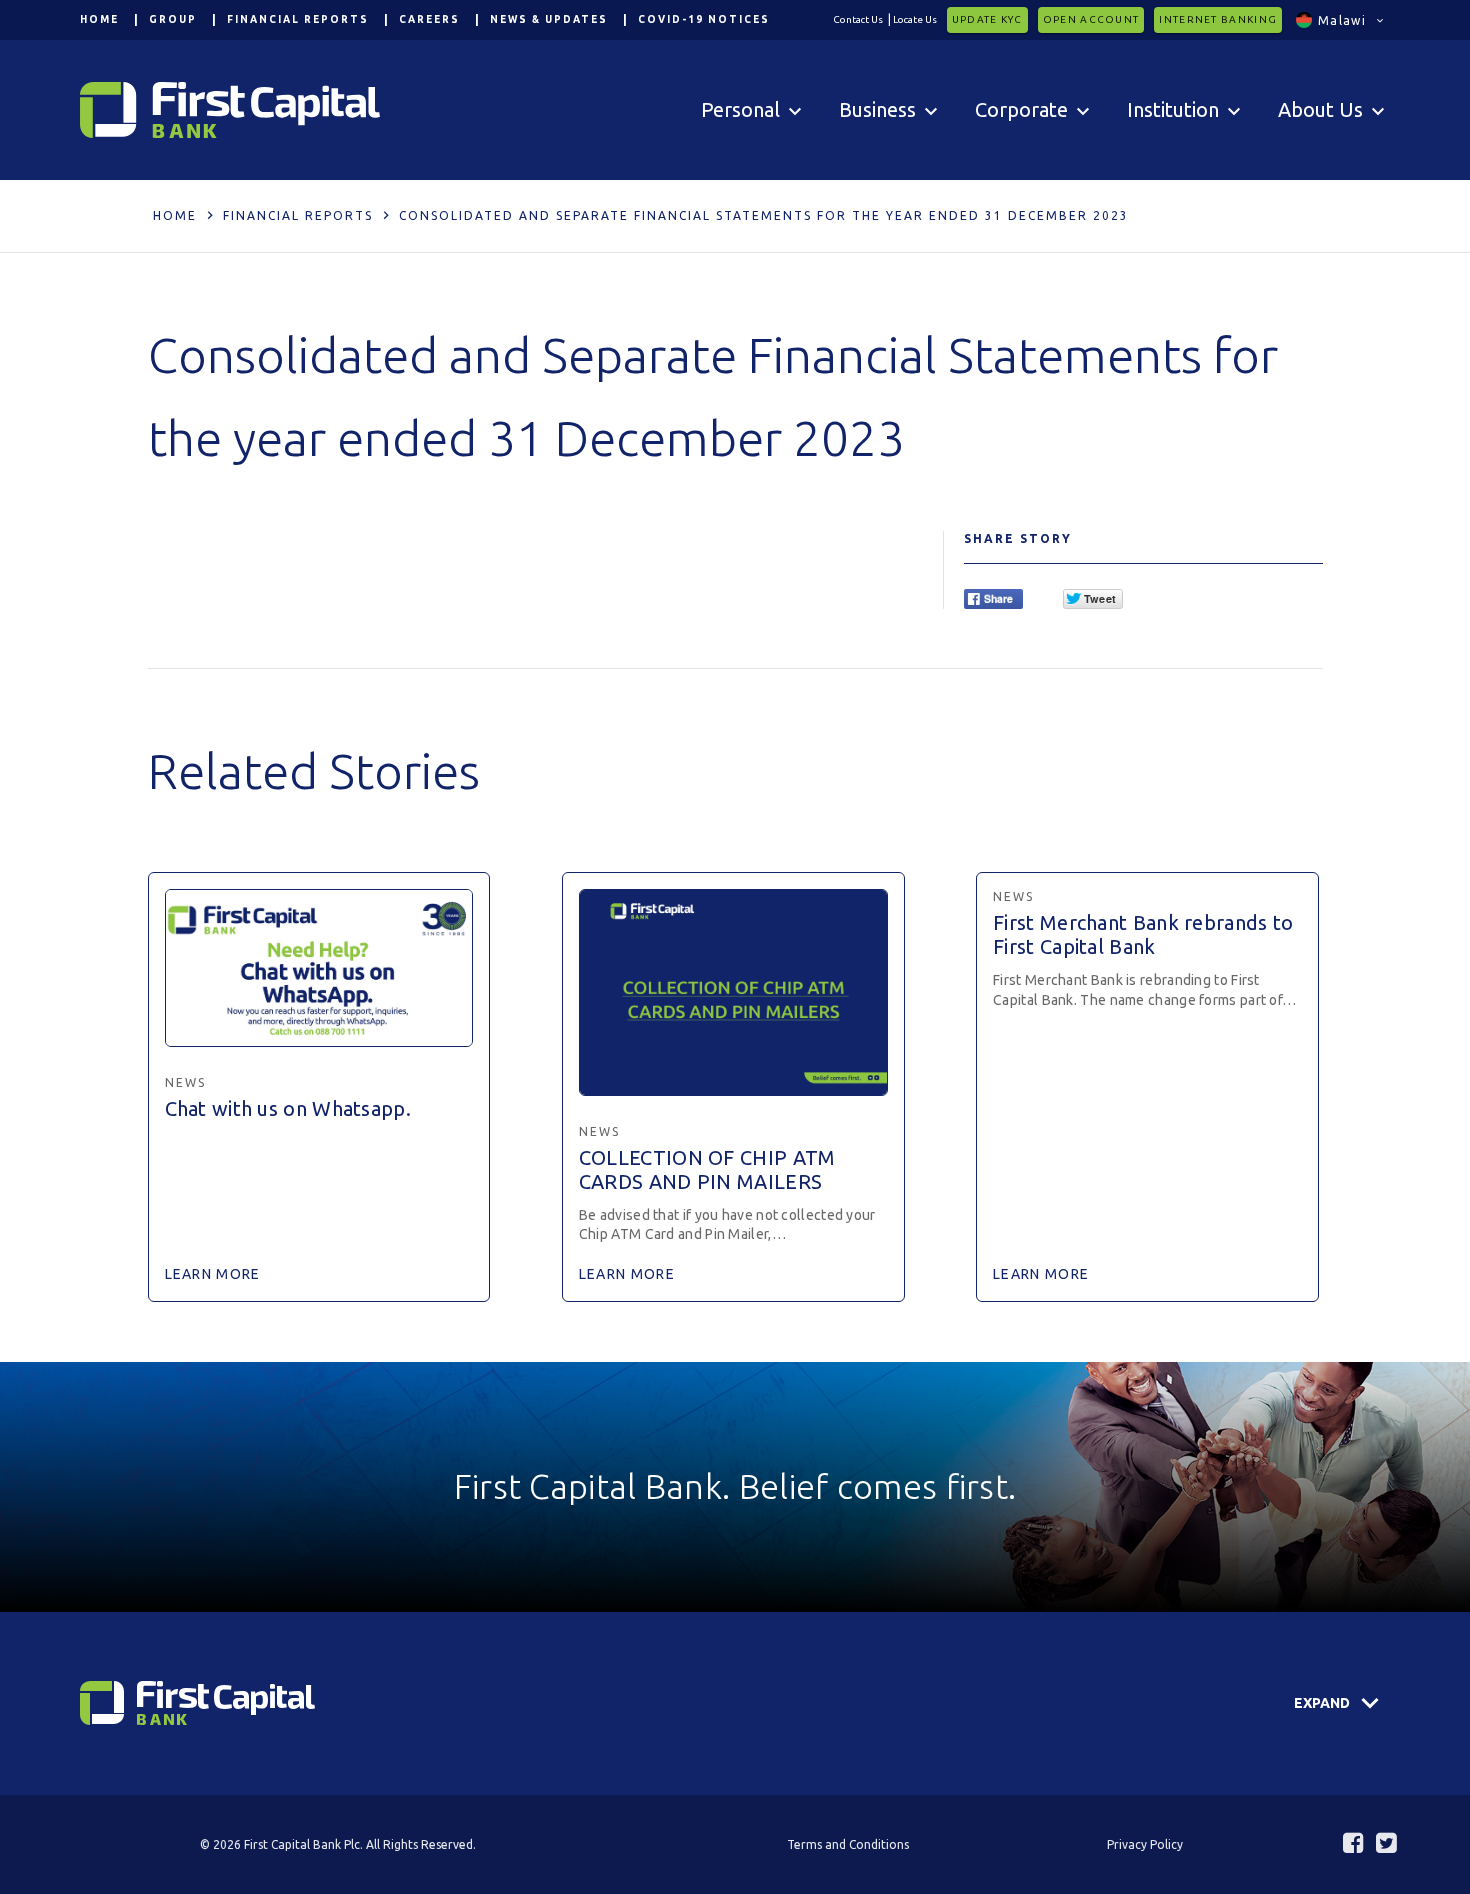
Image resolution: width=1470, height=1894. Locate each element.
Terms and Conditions (848, 1844)
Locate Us (915, 19)
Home (99, 19)
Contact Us (858, 19)
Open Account (1091, 19)
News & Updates (549, 19)
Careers (429, 19)
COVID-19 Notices (704, 19)
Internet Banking (1218, 19)
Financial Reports (298, 19)
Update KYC (987, 19)
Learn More (213, 1274)
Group (173, 19)
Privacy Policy (1145, 1844)
